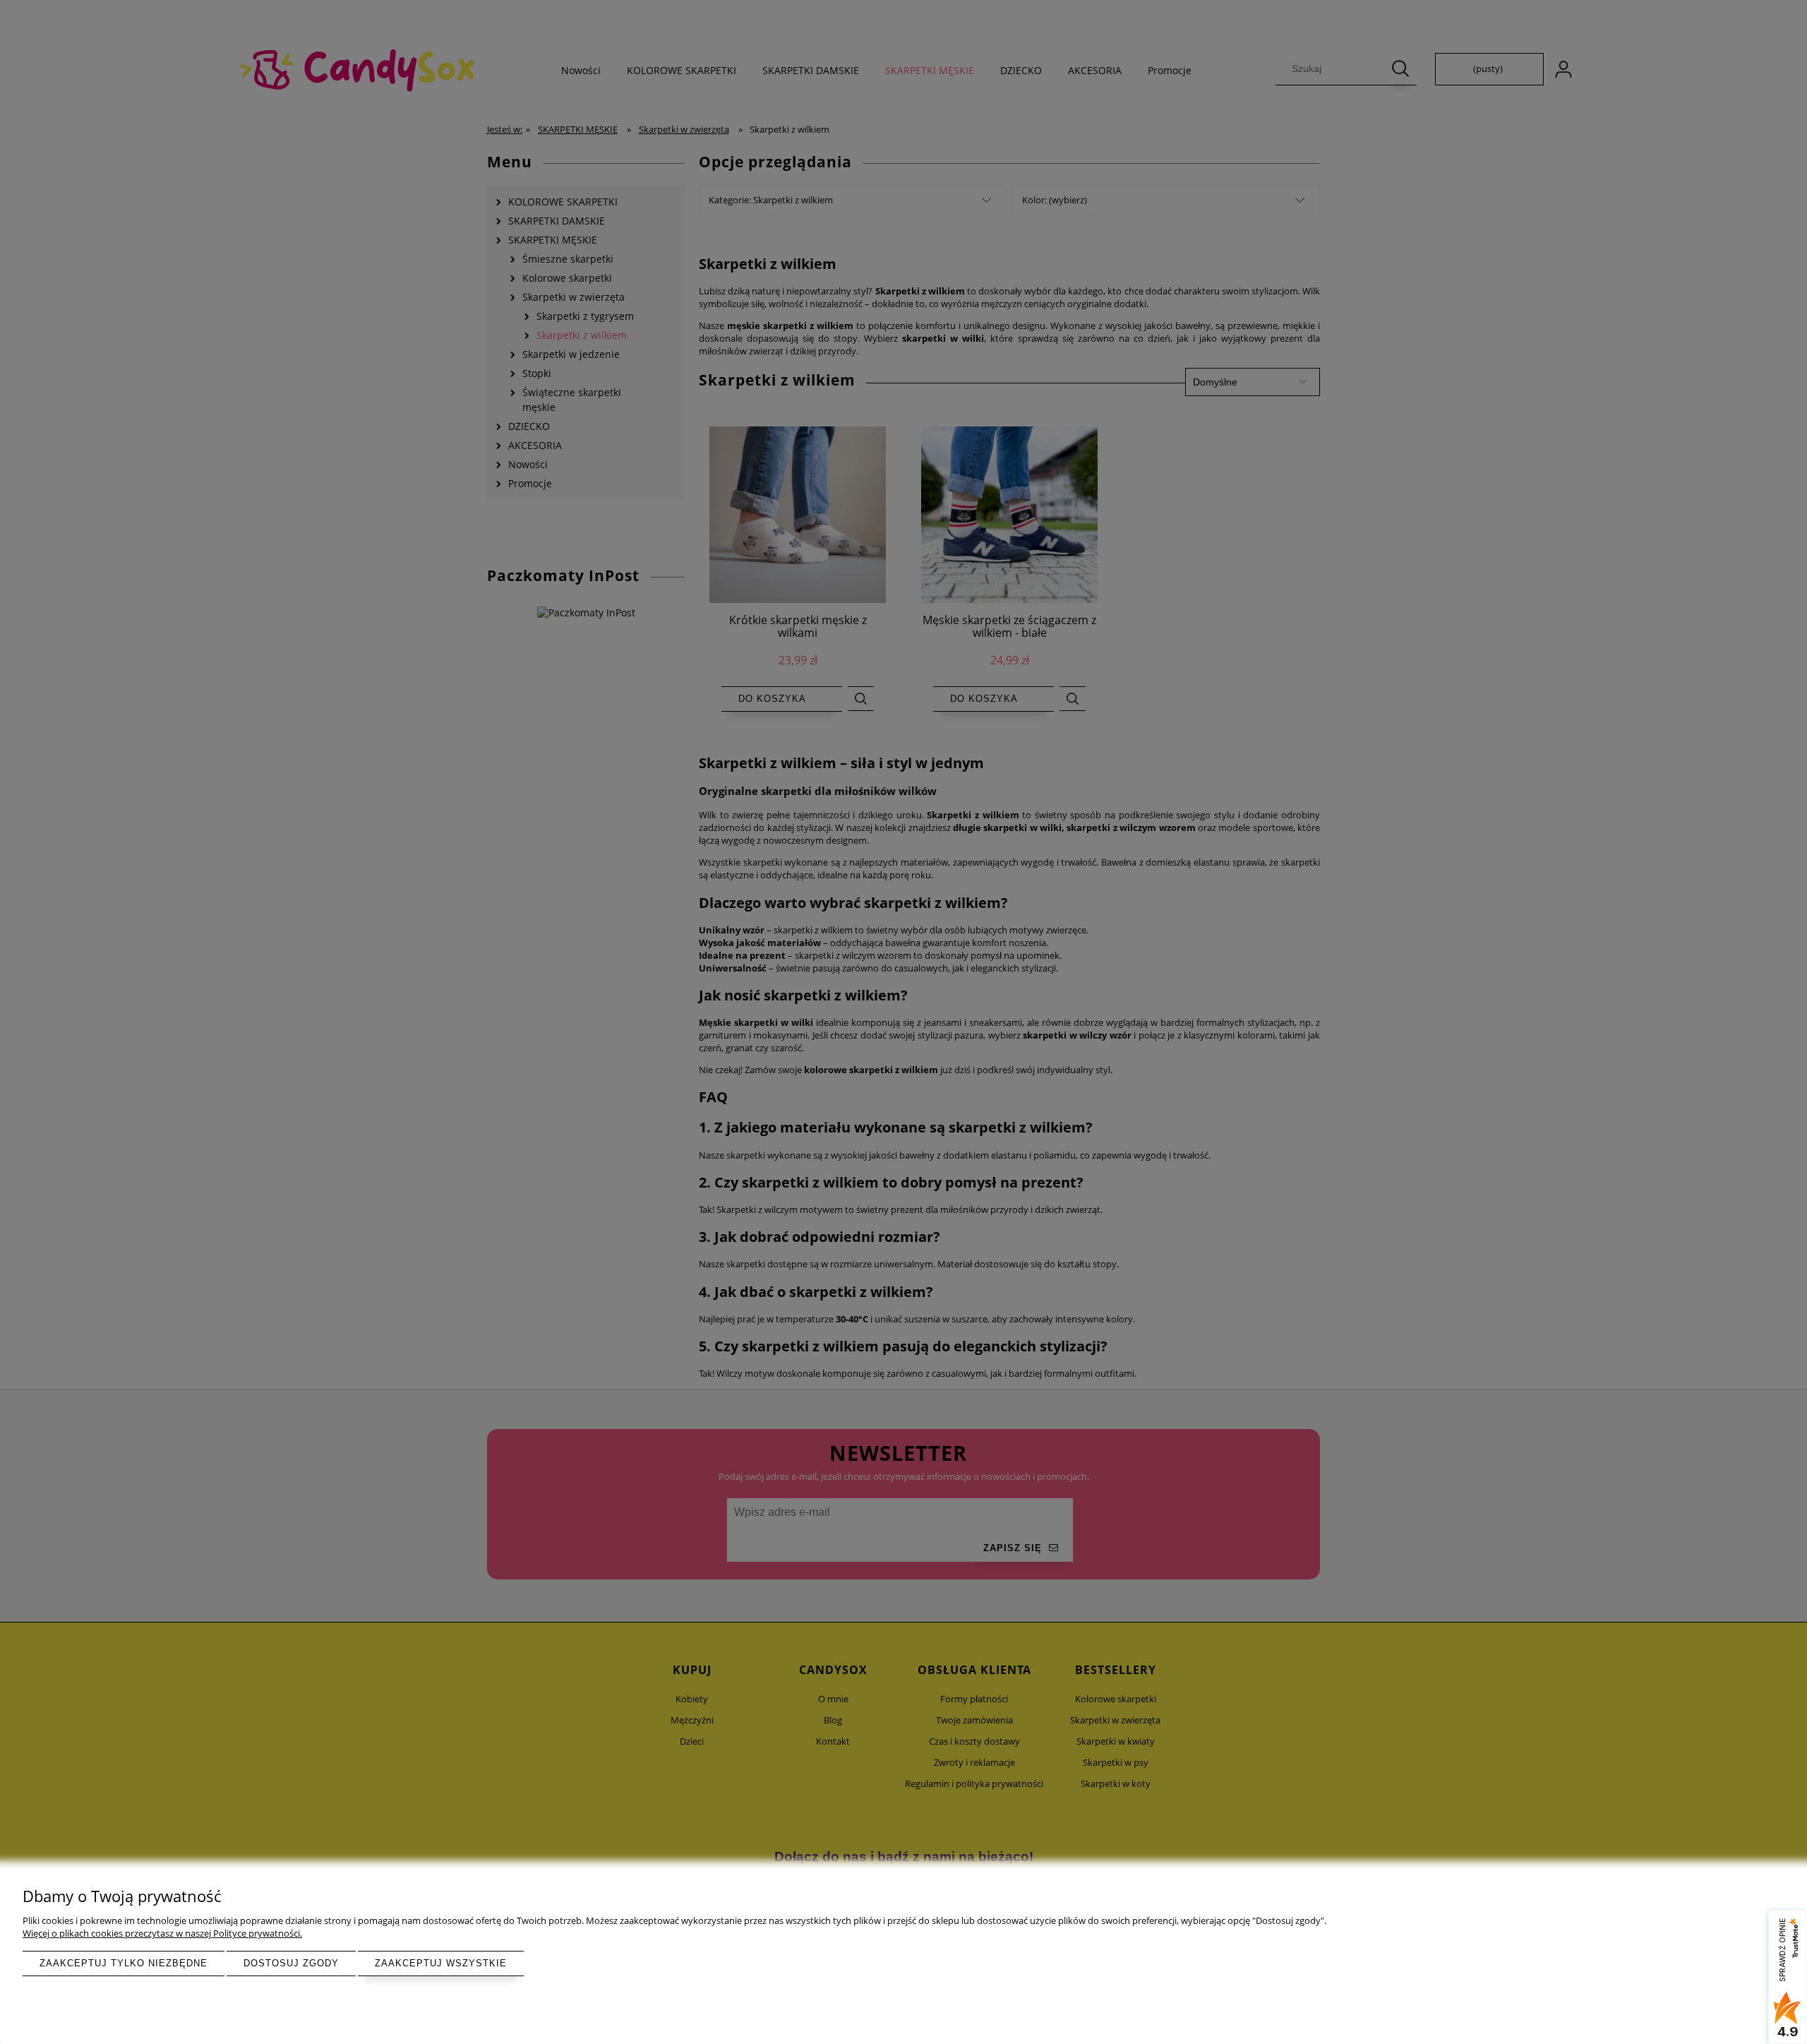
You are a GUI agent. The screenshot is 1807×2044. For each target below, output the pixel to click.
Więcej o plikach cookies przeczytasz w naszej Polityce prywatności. (162, 1933)
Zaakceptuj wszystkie (441, 1963)
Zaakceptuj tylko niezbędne (124, 1963)
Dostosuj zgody (291, 1963)
